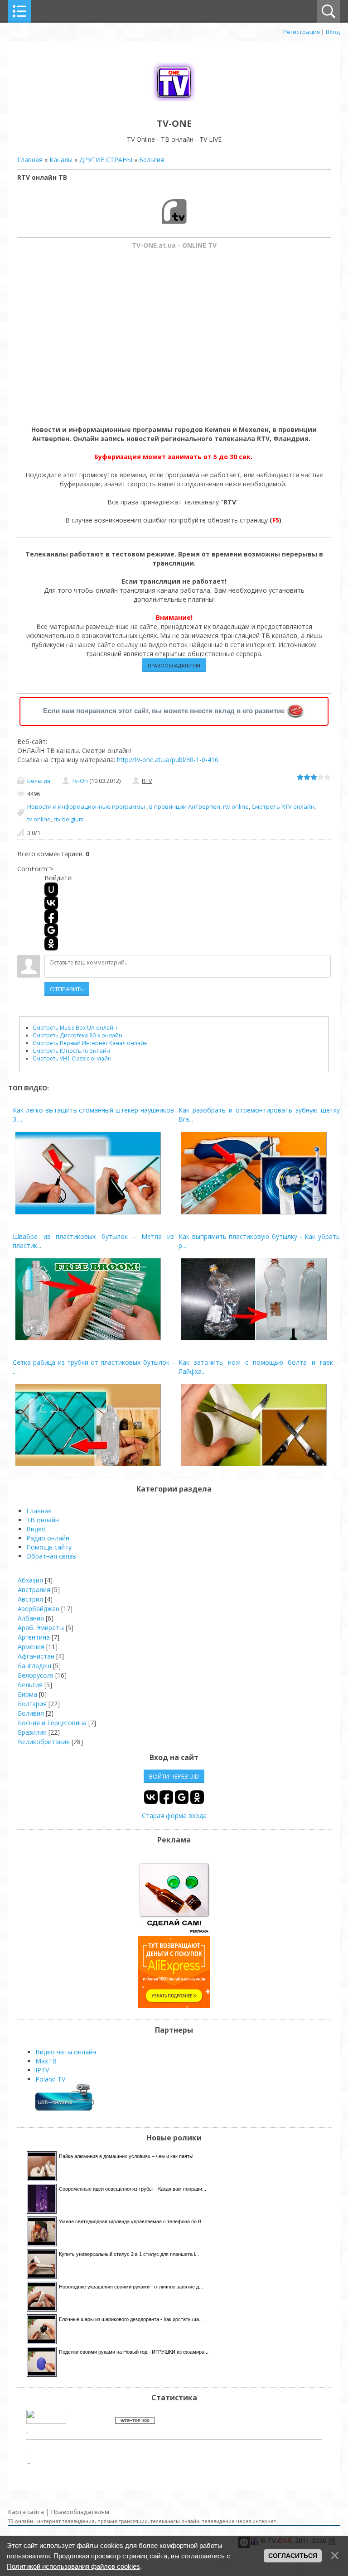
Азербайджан (39, 1609)
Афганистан (36, 1656)
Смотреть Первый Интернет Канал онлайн (90, 1043)
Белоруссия (36, 1675)
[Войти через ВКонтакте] (51, 903)
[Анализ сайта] (135, 2421)
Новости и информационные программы (87, 806)
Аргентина (34, 1637)
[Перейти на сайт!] (174, 2006)
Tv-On (80, 781)
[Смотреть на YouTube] (174, 1931)
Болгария (32, 1704)
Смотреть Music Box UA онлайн (75, 1028)
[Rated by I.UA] (46, 2421)
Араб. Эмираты (41, 1628)
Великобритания (44, 1742)
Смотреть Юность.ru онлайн (71, 1051)
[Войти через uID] (51, 889)
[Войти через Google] (51, 930)
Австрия (30, 1599)
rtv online (236, 806)
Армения (31, 1647)
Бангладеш (34, 1666)
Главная (30, 160)
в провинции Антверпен (185, 806)
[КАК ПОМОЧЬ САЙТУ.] (296, 711)
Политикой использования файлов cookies (73, 2566)
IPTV (42, 2070)
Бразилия (32, 1732)
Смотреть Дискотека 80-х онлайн (77, 1035)
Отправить (67, 989)
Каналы (61, 160)
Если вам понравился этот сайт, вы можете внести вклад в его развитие (164, 711)
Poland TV (50, 2079)
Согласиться (293, 2556)
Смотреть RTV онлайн (283, 806)
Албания (31, 1618)
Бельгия (152, 160)
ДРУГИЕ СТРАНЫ (106, 160)
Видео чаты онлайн (66, 2052)
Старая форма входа (174, 1816)
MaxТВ (46, 2061)
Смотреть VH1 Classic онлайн (72, 1058)
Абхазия (30, 1580)
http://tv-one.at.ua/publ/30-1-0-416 (168, 760)
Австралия (34, 1590)
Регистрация (302, 32)
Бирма (27, 1694)
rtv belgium (69, 819)
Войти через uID (174, 1776)
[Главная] (174, 103)
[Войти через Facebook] (51, 916)
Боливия (31, 1713)
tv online (39, 819)
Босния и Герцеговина (52, 1723)
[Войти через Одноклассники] (51, 944)
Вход (333, 32)
